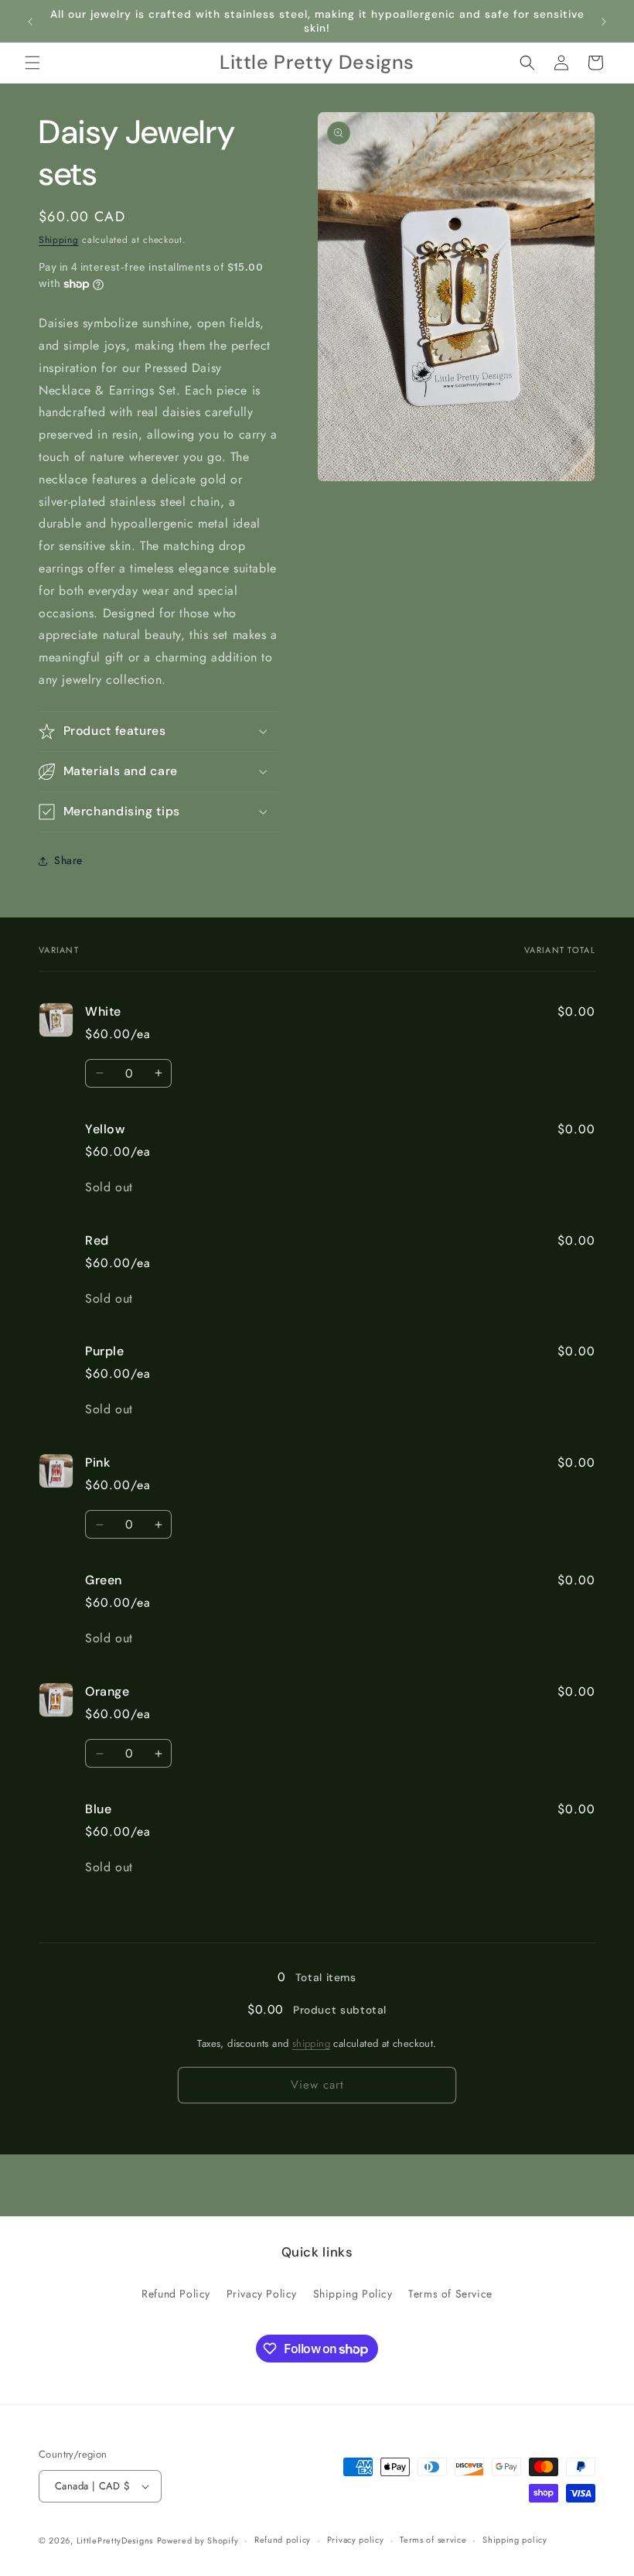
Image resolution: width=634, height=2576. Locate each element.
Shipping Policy (353, 2294)
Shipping (59, 240)
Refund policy (283, 2540)
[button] (32, 63)
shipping (311, 2043)
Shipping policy (515, 2540)
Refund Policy (176, 2294)
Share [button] (68, 860)
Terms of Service (450, 2294)
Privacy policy (356, 2540)
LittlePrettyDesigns (115, 2540)
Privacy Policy (262, 2294)
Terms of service (433, 2540)
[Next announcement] (604, 22)
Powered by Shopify (198, 2540)
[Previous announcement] (30, 22)
